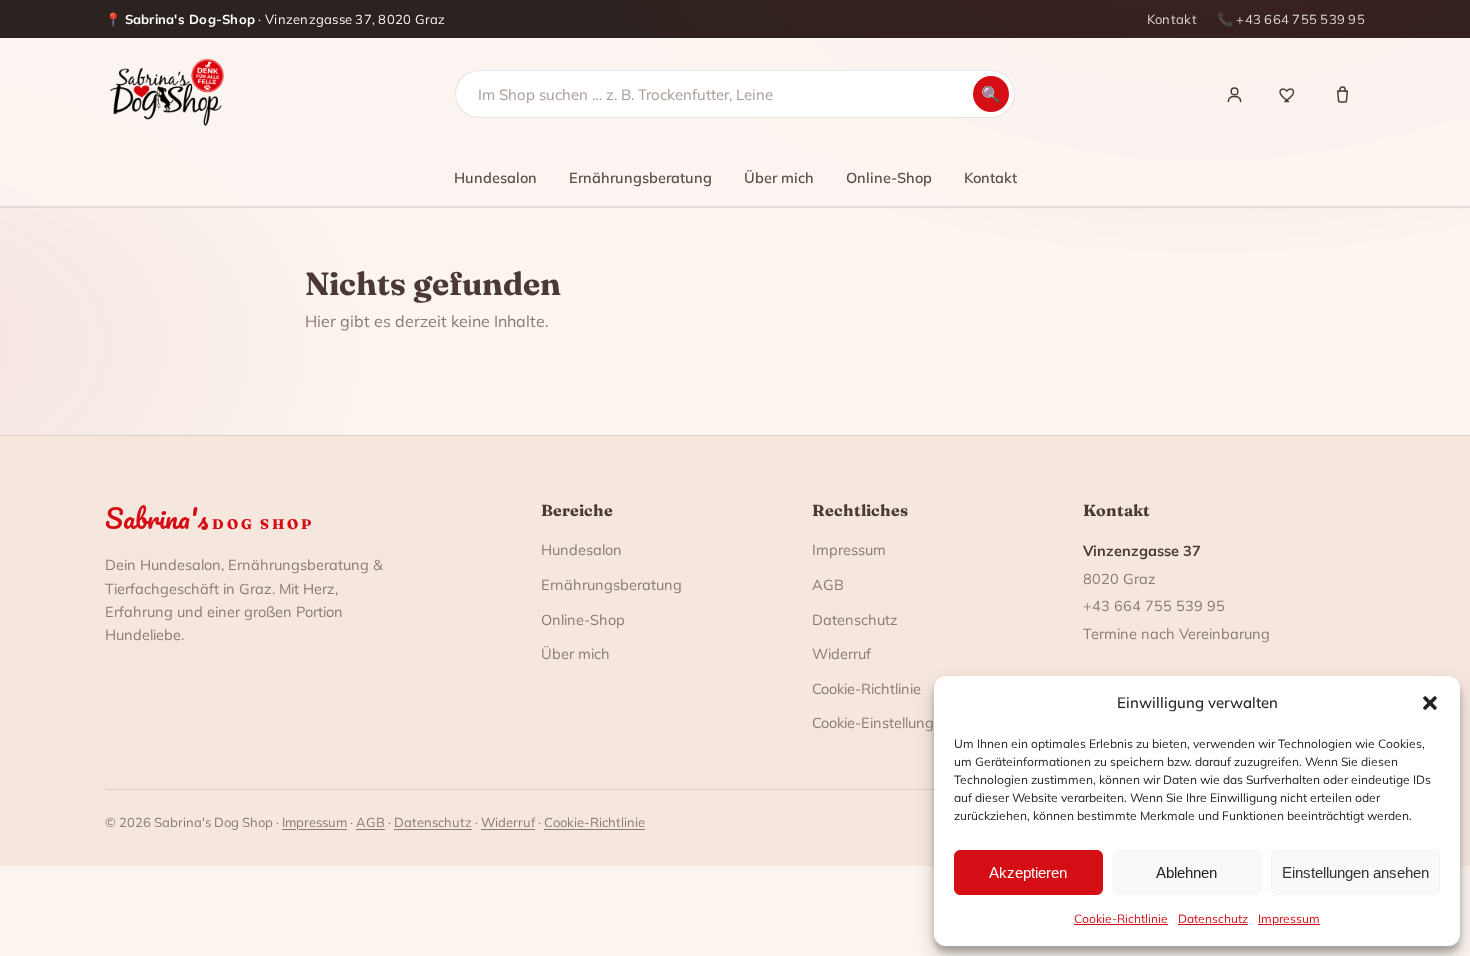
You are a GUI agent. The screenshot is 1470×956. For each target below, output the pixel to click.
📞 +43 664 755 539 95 (1291, 19)
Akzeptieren (1028, 872)
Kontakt (1172, 19)
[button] (1430, 703)
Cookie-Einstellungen (881, 722)
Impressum (1289, 918)
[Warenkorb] (1342, 94)
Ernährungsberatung (640, 177)
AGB (828, 584)
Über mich (779, 177)
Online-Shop (889, 177)
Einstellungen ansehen (1355, 872)
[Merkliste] (1288, 94)
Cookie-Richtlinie (1121, 918)
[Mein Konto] (1234, 94)
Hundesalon (495, 177)
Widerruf (841, 653)
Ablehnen (1186, 872)
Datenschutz (1213, 918)
